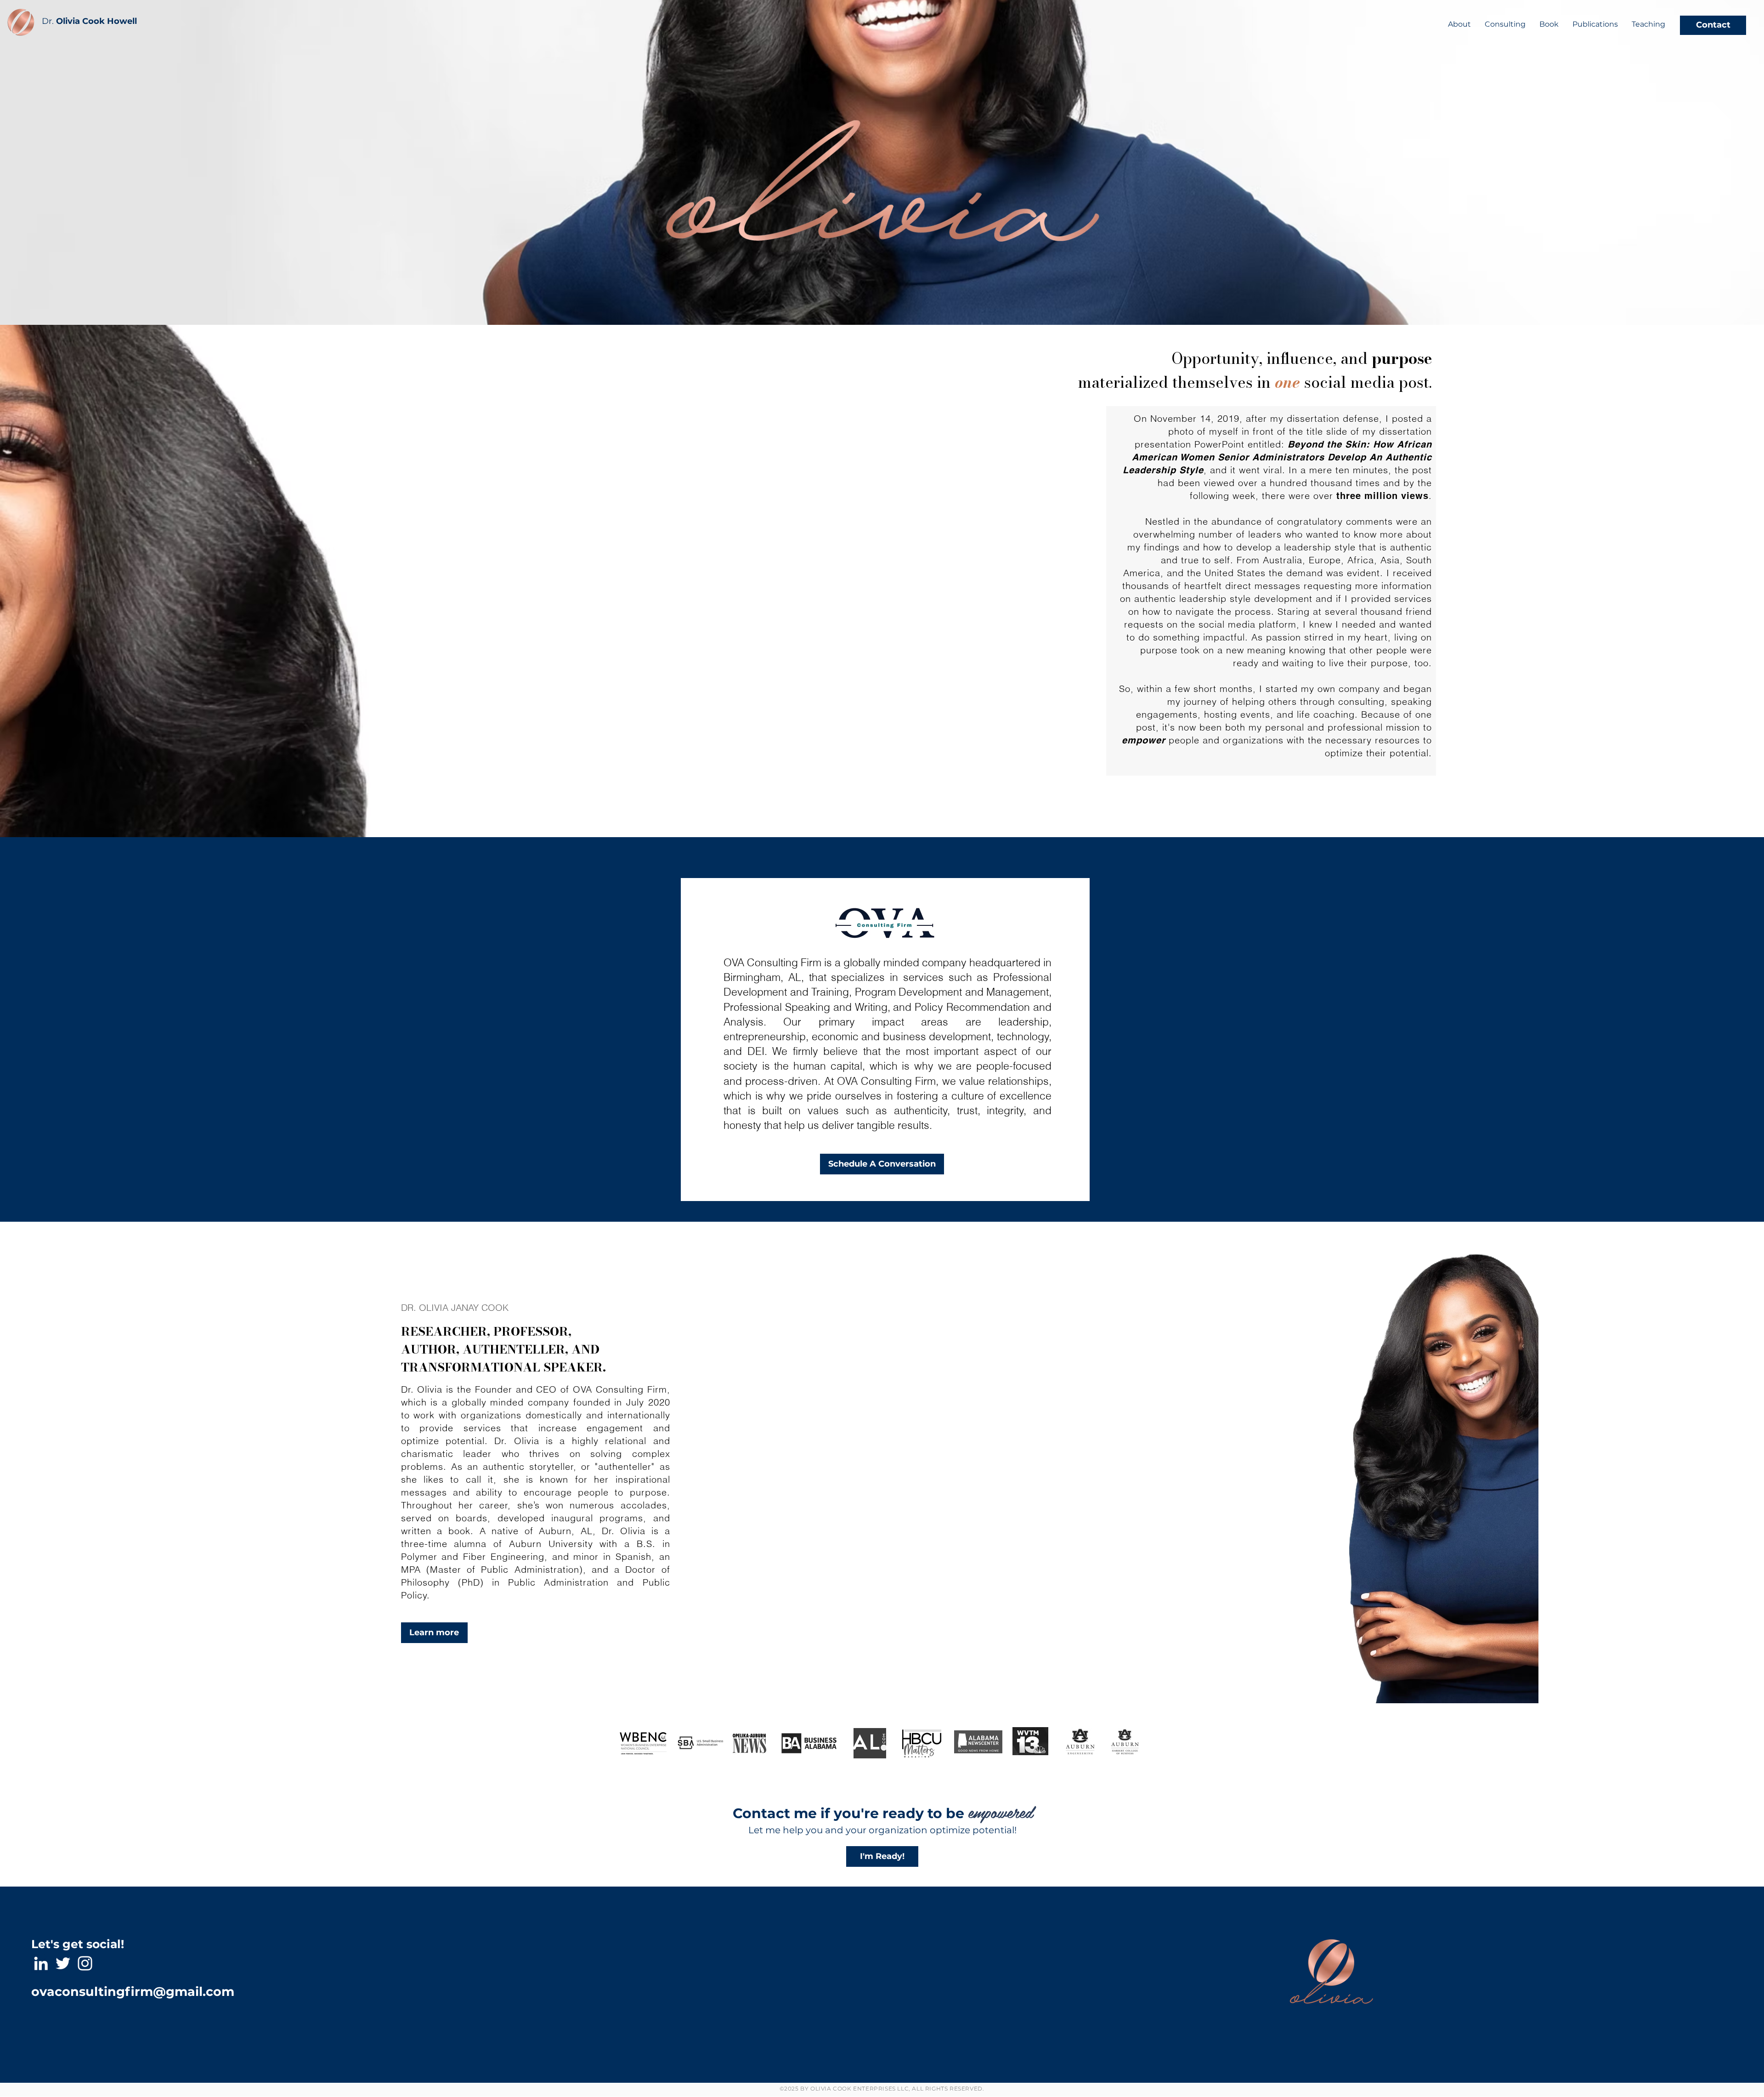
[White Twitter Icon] (63, 1963)
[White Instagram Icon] (85, 1963)
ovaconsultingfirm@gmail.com (133, 1992)
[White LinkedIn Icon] (41, 1963)
